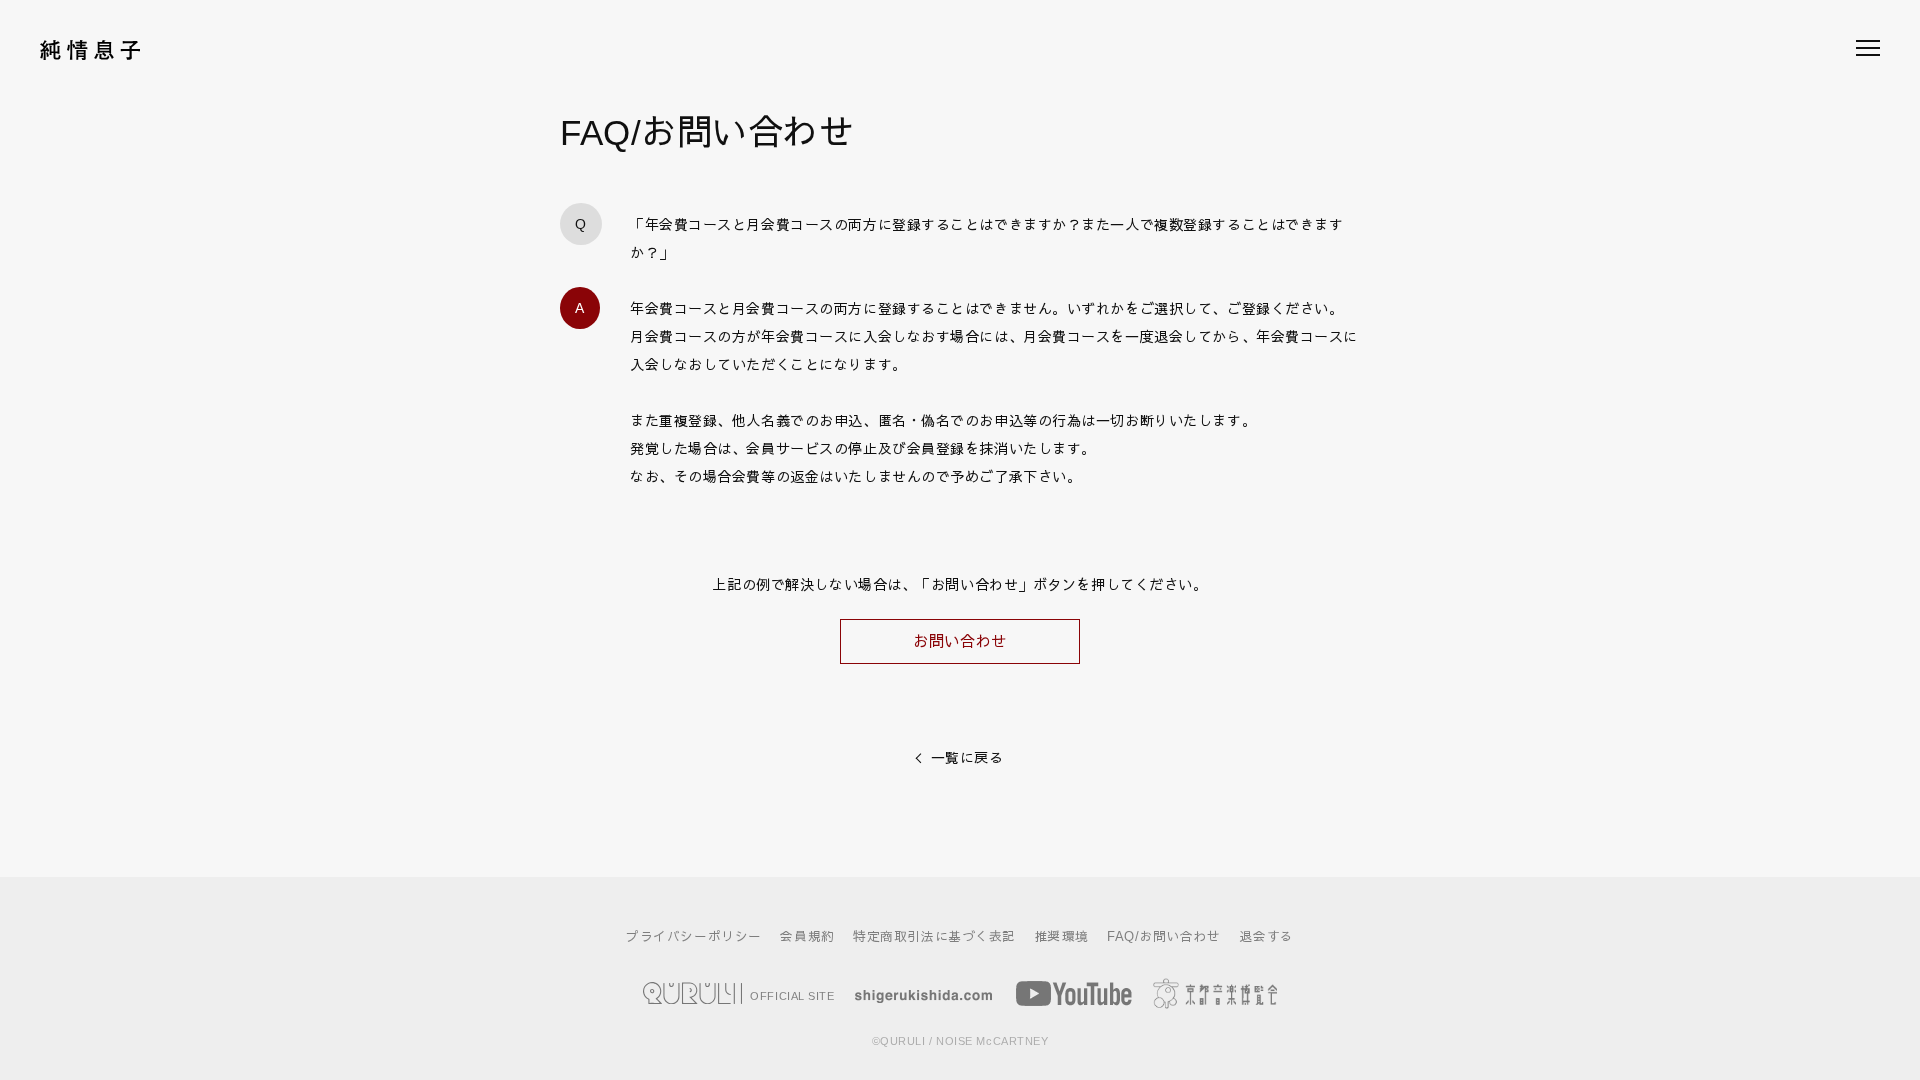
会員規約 (807, 937)
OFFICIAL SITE (791, 995)
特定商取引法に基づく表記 (934, 937)
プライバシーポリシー (694, 937)
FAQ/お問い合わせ (1164, 937)
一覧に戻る (967, 758)
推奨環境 (1062, 937)
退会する (1267, 937)
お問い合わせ (959, 641)
